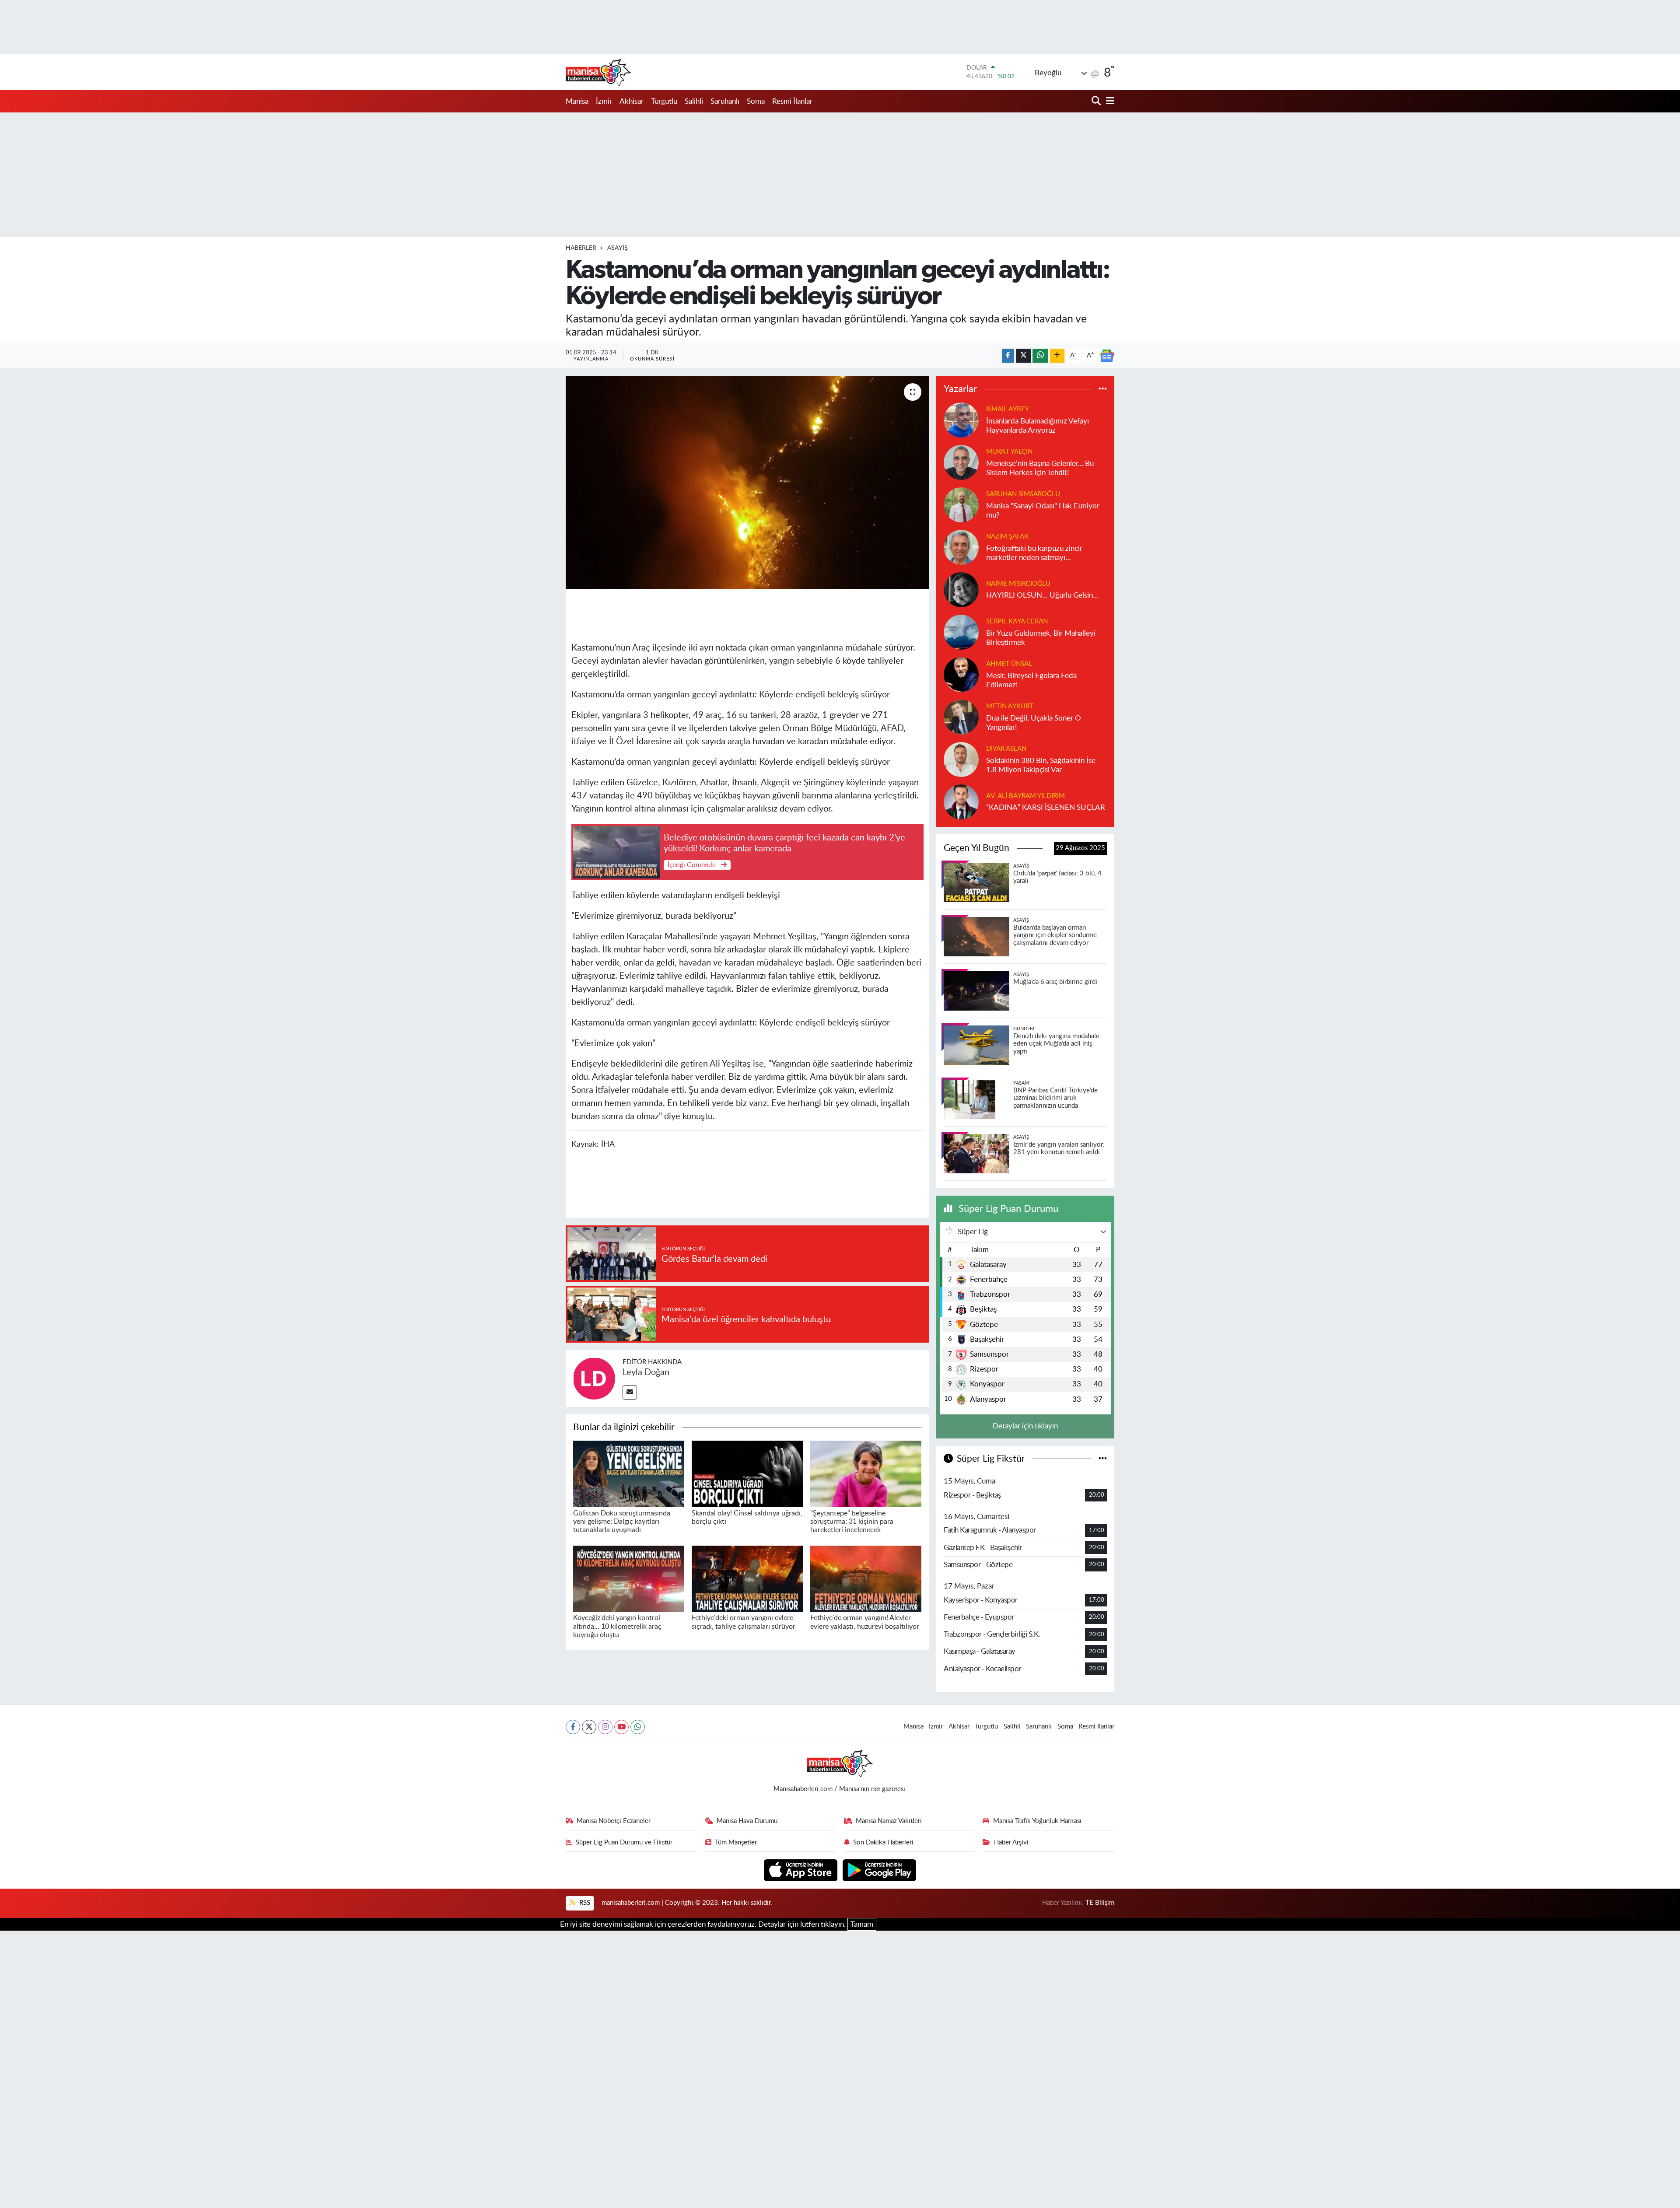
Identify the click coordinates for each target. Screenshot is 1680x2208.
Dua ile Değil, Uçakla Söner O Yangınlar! (1034, 723)
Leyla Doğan (646, 1372)
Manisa (577, 101)
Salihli (694, 101)
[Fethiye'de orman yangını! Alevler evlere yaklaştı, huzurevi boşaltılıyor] (866, 1578)
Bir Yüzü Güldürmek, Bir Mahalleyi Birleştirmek (1041, 638)
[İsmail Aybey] (961, 419)
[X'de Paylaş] (1023, 356)
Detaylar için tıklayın (1025, 1426)
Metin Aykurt (1010, 706)
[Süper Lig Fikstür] (1103, 1459)
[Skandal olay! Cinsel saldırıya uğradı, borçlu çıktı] (747, 1473)
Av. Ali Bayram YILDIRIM (1025, 796)
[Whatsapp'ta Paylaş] (1040, 356)
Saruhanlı (725, 101)
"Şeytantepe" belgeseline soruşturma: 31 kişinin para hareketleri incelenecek (852, 1522)
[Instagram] (605, 1727)
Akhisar (632, 101)
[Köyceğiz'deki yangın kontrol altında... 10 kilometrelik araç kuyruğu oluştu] (629, 1578)
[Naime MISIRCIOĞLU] (961, 589)
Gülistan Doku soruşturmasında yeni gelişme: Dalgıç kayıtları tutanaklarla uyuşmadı (622, 1522)
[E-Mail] (630, 1392)
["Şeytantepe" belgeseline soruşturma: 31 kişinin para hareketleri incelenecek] (866, 1473)
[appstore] (802, 1870)
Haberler (581, 248)
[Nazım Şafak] (961, 547)
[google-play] (880, 1870)
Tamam (862, 1924)
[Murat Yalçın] (961, 462)
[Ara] (1097, 101)
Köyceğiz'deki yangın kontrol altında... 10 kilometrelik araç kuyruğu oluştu (617, 1626)
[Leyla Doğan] (594, 1378)
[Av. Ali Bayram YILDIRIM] (961, 801)
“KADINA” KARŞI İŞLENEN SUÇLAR (1046, 807)
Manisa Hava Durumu (747, 1821)
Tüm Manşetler (736, 1842)
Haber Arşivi (1011, 1842)
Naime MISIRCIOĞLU (1018, 584)
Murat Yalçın (1009, 452)
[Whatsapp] (638, 1727)
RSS (584, 1903)
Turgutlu (664, 101)
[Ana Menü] (1109, 101)
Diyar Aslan (1006, 749)
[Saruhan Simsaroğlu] (961, 504)
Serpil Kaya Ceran (1017, 621)
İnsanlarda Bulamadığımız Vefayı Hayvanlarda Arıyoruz (1038, 426)
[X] (589, 1727)
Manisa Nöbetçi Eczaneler (614, 1821)
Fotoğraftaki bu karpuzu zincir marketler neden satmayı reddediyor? (1034, 554)
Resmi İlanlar (792, 101)
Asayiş (618, 248)
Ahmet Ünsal (1009, 664)
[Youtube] (621, 1727)
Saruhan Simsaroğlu (1023, 494)
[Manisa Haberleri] (598, 72)
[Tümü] (1103, 389)
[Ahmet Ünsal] (961, 674)
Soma (756, 101)
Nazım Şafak (1007, 537)
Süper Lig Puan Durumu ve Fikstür (624, 1842)
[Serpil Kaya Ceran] (961, 632)
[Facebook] (573, 1727)
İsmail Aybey (1008, 409)
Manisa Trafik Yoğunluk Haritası (1037, 1821)
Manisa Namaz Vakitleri (889, 1821)
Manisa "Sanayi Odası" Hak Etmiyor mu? (1043, 511)
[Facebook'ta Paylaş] (1008, 356)
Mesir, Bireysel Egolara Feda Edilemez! (1031, 680)
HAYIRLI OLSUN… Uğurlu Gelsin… (1042, 595)
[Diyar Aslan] (961, 759)
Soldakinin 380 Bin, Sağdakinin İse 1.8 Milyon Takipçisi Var (1041, 765)
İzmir (604, 101)
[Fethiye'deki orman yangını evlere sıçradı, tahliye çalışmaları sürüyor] (747, 1578)
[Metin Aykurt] (961, 716)
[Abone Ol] (1107, 356)
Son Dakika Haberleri (883, 1842)
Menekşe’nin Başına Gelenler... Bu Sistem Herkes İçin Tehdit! (1040, 468)
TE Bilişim (1100, 1903)
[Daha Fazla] (1057, 356)
